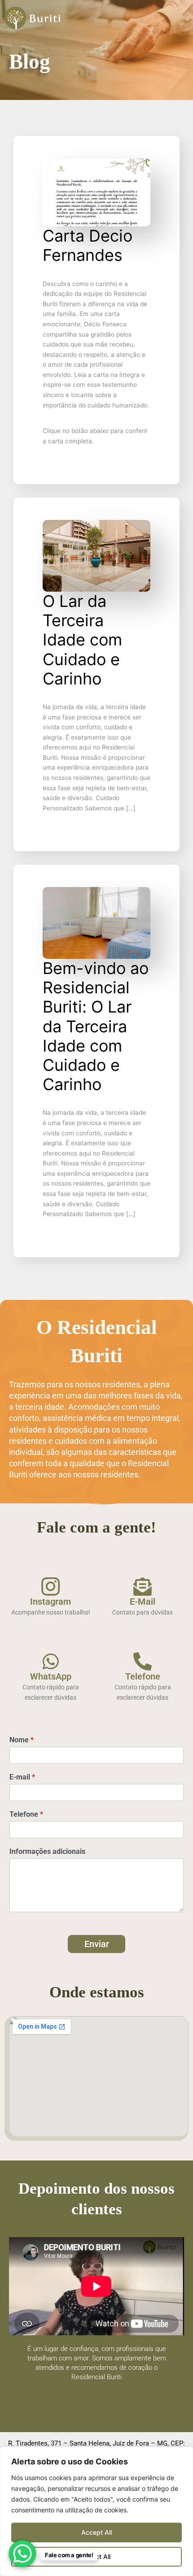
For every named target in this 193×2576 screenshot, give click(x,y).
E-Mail (143, 1602)
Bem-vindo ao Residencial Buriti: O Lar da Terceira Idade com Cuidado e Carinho (96, 1026)
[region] (96, 2511)
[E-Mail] (143, 1587)
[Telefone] (143, 1661)
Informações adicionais (47, 1851)
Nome (22, 1740)
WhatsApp (51, 1676)
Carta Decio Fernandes (88, 245)
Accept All (96, 2532)
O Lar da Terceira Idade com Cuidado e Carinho (82, 640)
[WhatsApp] (50, 1661)
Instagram (50, 1602)
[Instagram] (50, 1587)
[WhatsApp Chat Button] (22, 2554)
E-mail (22, 1777)
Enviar (97, 1944)
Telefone (143, 1676)
